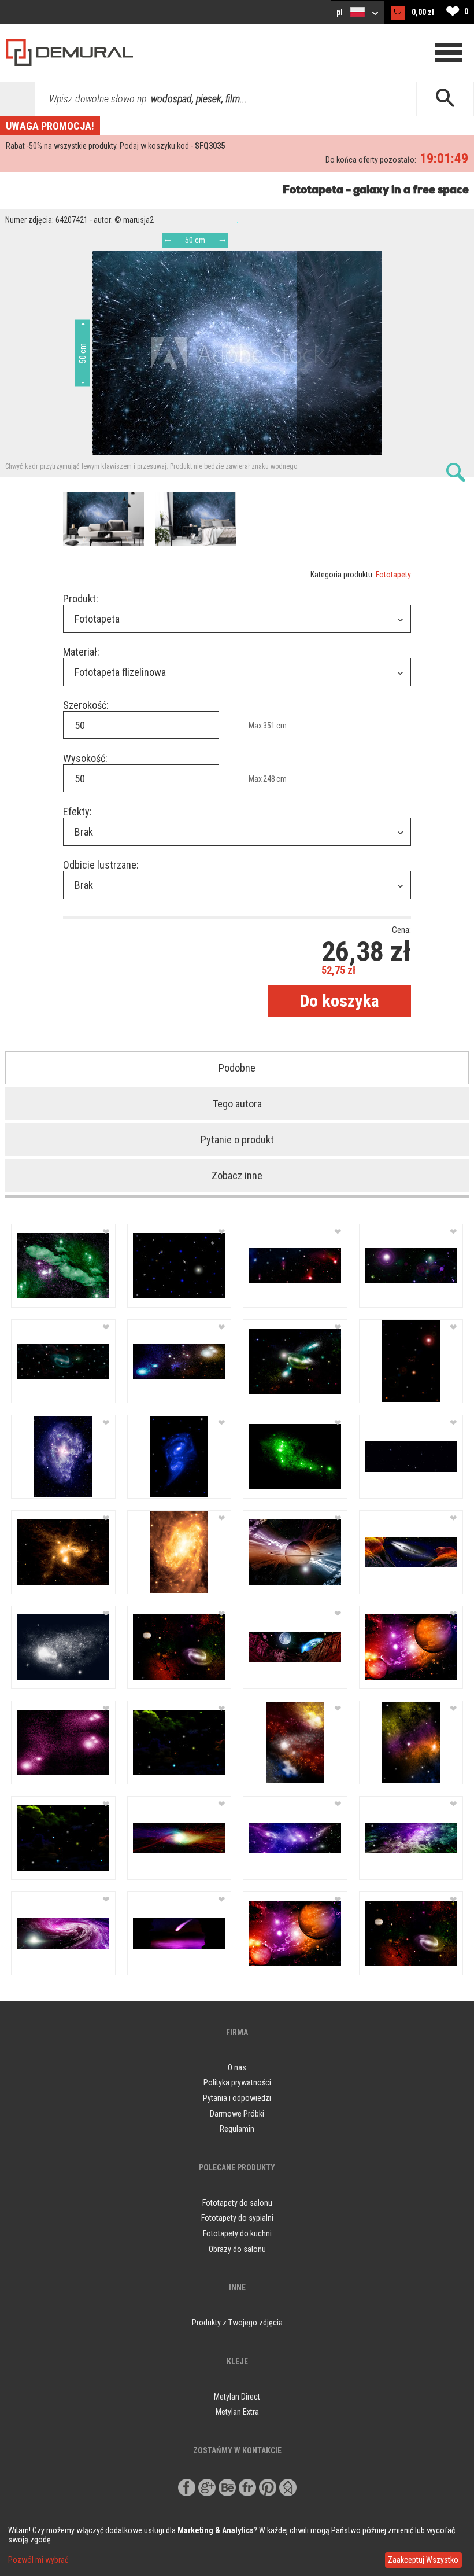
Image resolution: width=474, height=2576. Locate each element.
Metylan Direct (237, 2397)
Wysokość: (85, 758)
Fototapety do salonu (237, 2203)
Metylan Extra (237, 2412)
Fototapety (393, 575)
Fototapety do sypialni (237, 2218)
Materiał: (81, 652)
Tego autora (237, 1104)
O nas (237, 2067)
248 (269, 779)
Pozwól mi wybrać (38, 2560)
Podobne (237, 1068)
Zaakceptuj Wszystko (423, 2560)
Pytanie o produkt (237, 1140)
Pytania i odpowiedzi (237, 2098)
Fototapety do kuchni (237, 2233)
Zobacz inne (237, 1175)
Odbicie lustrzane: (101, 865)
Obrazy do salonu (237, 2249)
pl (340, 12)
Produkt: (81, 599)
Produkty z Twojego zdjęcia (237, 2323)
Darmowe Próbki (237, 2114)
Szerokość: (86, 705)
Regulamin (237, 2129)
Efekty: (77, 812)
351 (269, 726)
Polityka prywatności (237, 2082)
